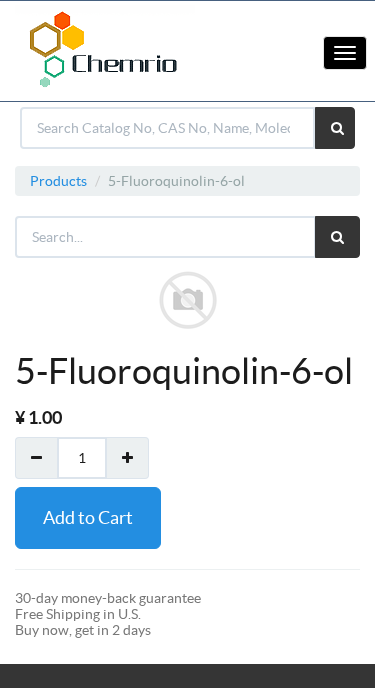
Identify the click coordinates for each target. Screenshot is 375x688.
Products (58, 181)
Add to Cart (88, 517)
